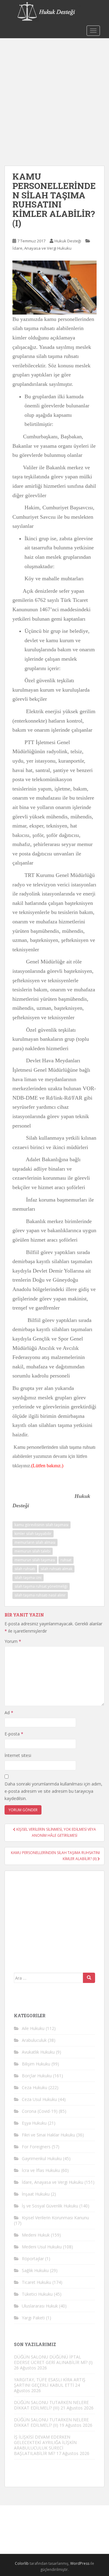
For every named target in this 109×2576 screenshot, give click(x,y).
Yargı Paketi (33, 2318)
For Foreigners (36, 2147)
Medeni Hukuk (36, 2235)
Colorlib (22, 2563)
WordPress (80, 2563)
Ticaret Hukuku (36, 2282)
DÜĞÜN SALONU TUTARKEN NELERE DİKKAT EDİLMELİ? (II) (51, 2422)
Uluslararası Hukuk (40, 2306)
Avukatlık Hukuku (38, 2052)
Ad (9, 1713)
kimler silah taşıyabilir (33, 1534)
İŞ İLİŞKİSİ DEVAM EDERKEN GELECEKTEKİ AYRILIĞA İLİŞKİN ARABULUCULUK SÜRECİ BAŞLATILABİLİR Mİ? (45, 2445)
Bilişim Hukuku (36, 2064)
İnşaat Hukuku (36, 2194)
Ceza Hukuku (35, 2087)
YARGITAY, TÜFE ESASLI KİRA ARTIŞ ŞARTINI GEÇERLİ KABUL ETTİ (50, 2382)
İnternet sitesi (18, 1755)
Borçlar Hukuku (37, 2076)
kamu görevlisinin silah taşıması (41, 1525)
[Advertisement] (54, 96)
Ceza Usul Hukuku (39, 2099)
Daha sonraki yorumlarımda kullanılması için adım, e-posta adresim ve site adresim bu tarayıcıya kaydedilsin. (53, 1791)
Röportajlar (33, 2259)
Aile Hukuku (33, 2028)
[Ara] (89, 1978)
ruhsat (66, 1560)
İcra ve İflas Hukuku (41, 2170)
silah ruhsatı (25, 1569)
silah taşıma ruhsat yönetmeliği (41, 1586)
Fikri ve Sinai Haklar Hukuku (48, 2135)
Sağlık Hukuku (35, 2270)
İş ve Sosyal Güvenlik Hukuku (50, 2206)
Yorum (13, 1641)
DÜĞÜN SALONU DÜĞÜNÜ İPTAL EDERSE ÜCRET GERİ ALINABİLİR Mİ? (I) (53, 2360)
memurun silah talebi (33, 1551)
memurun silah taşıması (35, 1560)
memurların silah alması (35, 1542)
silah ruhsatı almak (56, 1569)
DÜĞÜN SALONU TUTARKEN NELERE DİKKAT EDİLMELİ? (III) (51, 2405)
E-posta (14, 1734)
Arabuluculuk (34, 2040)
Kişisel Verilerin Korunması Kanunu (55, 2218)
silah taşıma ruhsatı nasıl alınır (40, 1595)
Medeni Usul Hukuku (42, 2247)
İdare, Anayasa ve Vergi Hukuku (42, 248)
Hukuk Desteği (68, 241)
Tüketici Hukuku (37, 2294)
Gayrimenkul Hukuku (42, 2158)
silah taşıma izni (28, 1578)
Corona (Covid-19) (40, 2111)
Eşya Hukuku (34, 2123)
